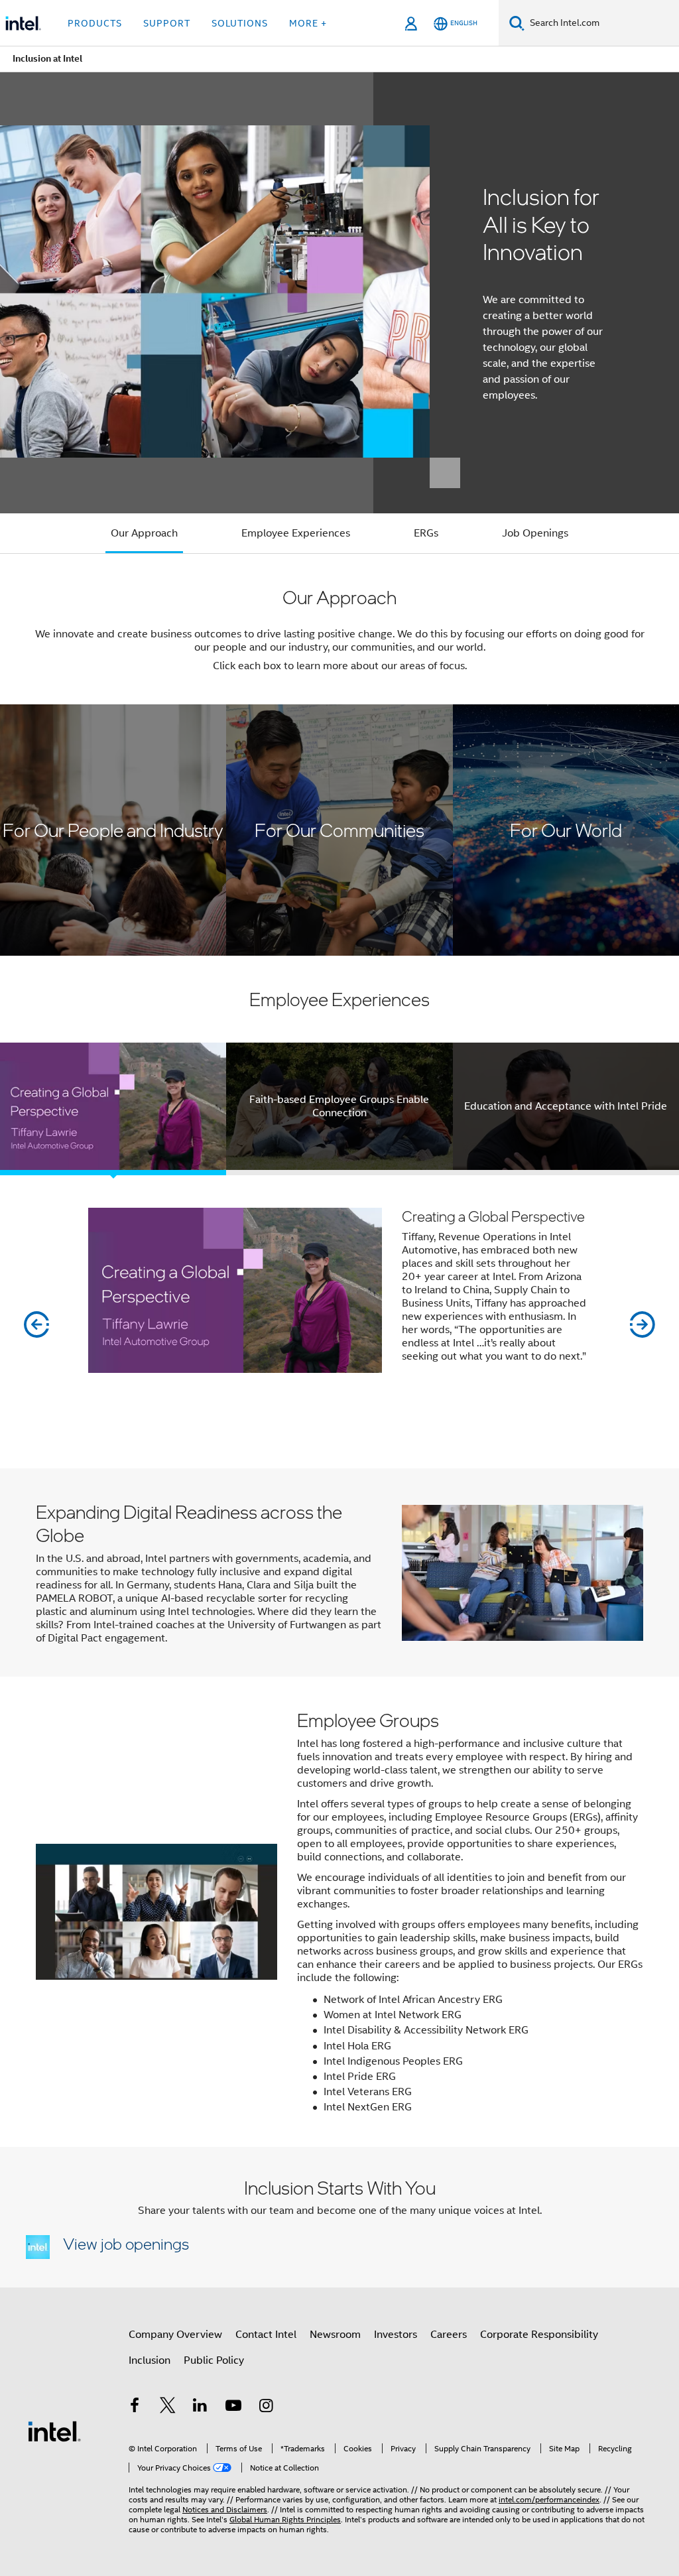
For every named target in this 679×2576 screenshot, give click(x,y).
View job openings (126, 2243)
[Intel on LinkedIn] (200, 2408)
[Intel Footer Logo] (54, 2431)
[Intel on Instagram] (266, 2408)
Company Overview (175, 2335)
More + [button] (308, 23)
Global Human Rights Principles (285, 2519)
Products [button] (95, 23)
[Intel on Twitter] (168, 2408)
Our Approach (144, 533)
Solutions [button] (240, 23)
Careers (449, 2335)
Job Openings (535, 533)
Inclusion (150, 2360)
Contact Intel (266, 2335)
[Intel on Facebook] (135, 2408)
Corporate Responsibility (539, 2335)
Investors (396, 2335)
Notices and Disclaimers (225, 2509)
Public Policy (214, 2360)
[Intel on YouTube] (233, 2408)
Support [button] (167, 23)
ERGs (426, 533)
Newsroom (335, 2335)
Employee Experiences (296, 533)
